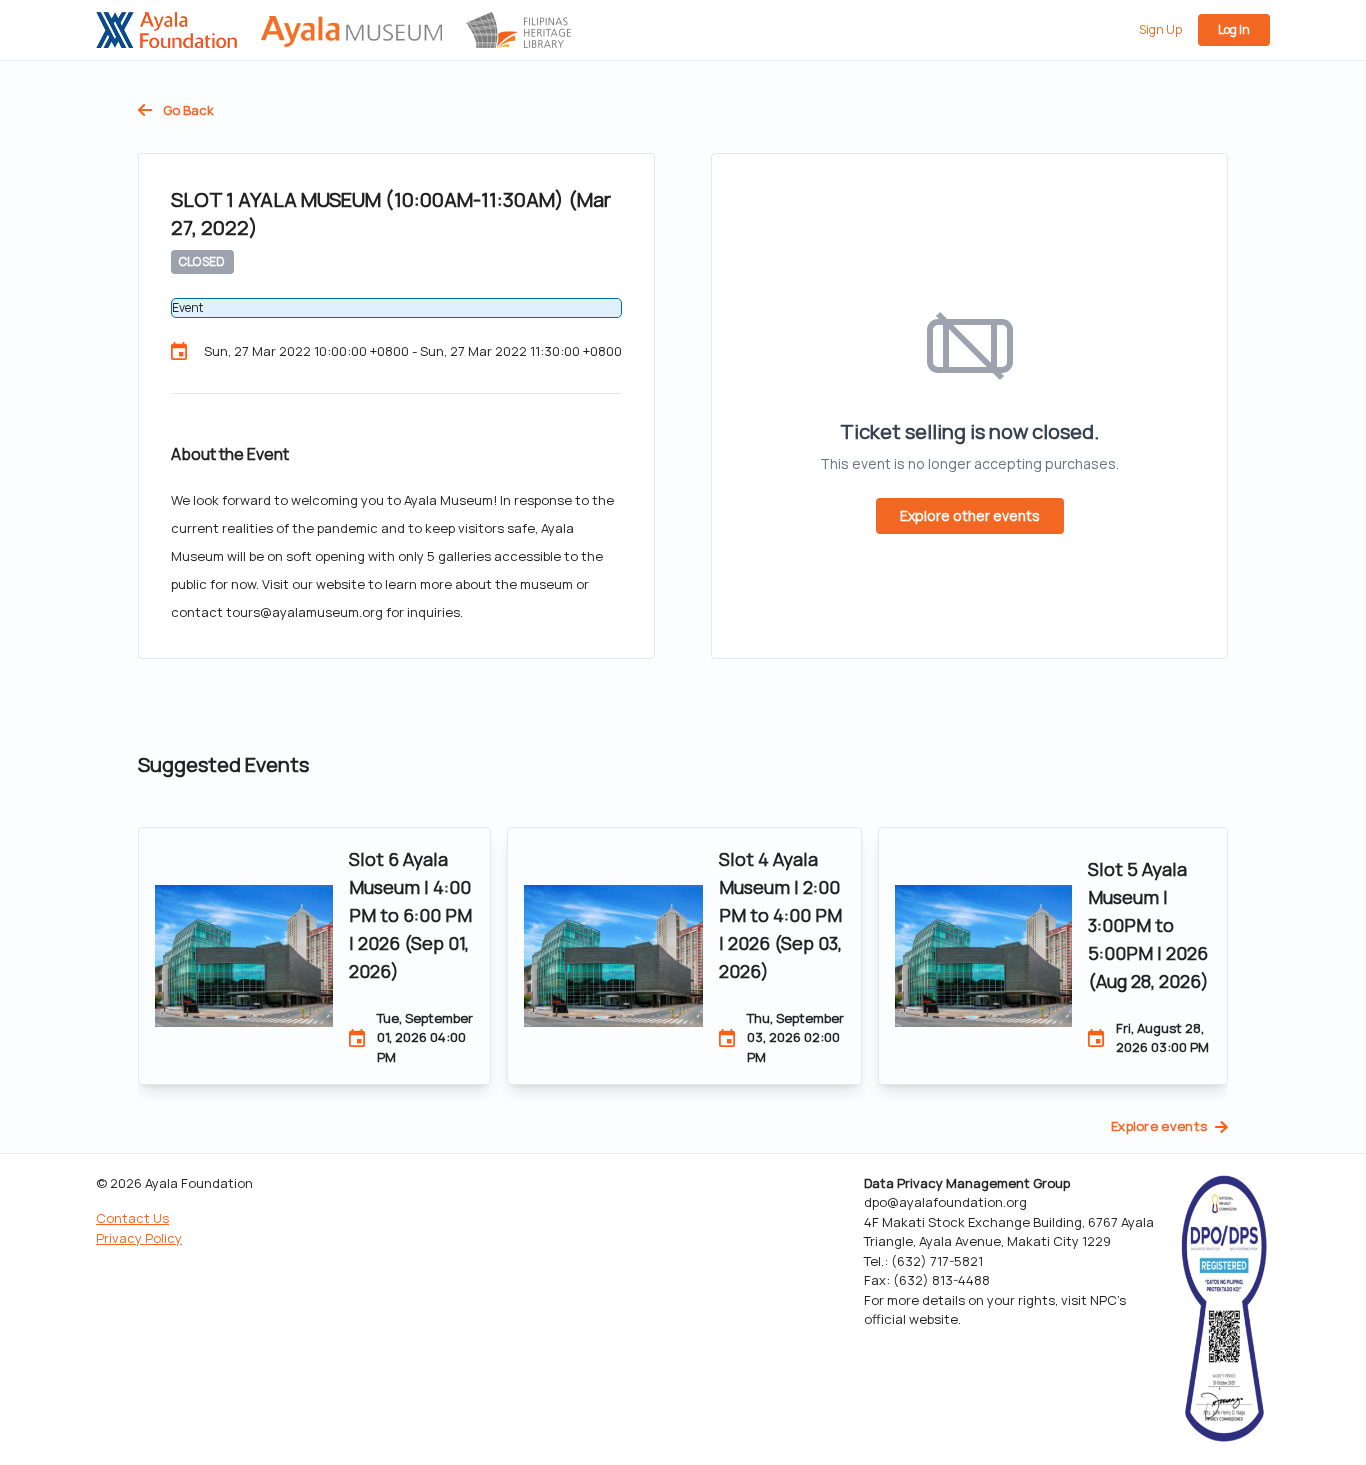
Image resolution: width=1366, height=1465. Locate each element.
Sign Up (1160, 29)
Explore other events (970, 515)
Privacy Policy (139, 1238)
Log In (1234, 29)
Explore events (1159, 1126)
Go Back (187, 110)
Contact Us (132, 1218)
